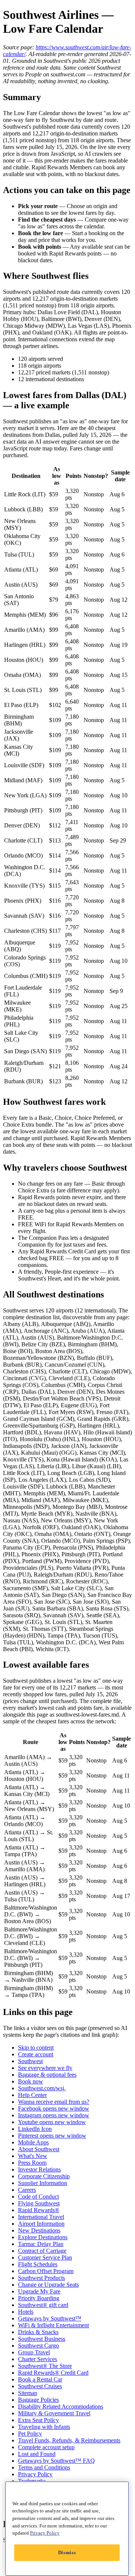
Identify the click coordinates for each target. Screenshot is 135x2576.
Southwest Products (41, 2278)
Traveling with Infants (44, 2427)
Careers (27, 2190)
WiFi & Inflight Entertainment (53, 2325)
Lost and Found (37, 2454)
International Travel (41, 2217)
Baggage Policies (38, 2400)
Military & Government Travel (54, 2413)
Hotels (26, 2312)
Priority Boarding (39, 2298)
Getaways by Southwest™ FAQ (56, 2461)
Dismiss (67, 2552)
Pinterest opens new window (52, 2136)
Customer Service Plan (45, 2257)
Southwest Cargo (38, 2346)
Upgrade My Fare (39, 2291)
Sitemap (28, 2393)
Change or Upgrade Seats (48, 2285)
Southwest (30, 2061)
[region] (67, 2529)
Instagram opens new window (54, 2115)
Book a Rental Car (40, 2379)
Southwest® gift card (43, 2305)
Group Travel (34, 2352)
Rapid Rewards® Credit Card (53, 2373)
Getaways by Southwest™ (50, 2318)
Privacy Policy (35, 2474)
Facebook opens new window (54, 2108)
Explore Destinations (43, 2237)
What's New (33, 2156)
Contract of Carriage (42, 2251)
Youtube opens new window (52, 2122)
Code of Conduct (38, 2197)
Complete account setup (46, 2447)
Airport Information (41, 2224)
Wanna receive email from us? (54, 2102)
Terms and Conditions (44, 2467)
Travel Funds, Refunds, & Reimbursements (69, 2440)
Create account (36, 2054)
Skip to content (36, 2048)
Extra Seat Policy (38, 2420)
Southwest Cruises (40, 2386)
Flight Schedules (38, 2264)
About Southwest (39, 2149)
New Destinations (39, 2230)
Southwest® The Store (45, 2366)
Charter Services (37, 2359)
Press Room (32, 2163)
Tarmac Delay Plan (41, 2244)
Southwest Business (42, 2339)
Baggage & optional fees (47, 2075)
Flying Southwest (39, 2203)
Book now (31, 2081)
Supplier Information (43, 2183)
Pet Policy (30, 2434)
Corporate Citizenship (44, 2176)
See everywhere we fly (45, 2068)
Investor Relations (39, 2169)
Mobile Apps (33, 2142)
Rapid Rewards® (39, 2210)
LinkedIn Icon (35, 2129)
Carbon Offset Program (46, 2271)
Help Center (32, 2095)
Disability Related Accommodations (61, 2406)
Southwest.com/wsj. (42, 2088)
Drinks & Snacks (38, 2332)
